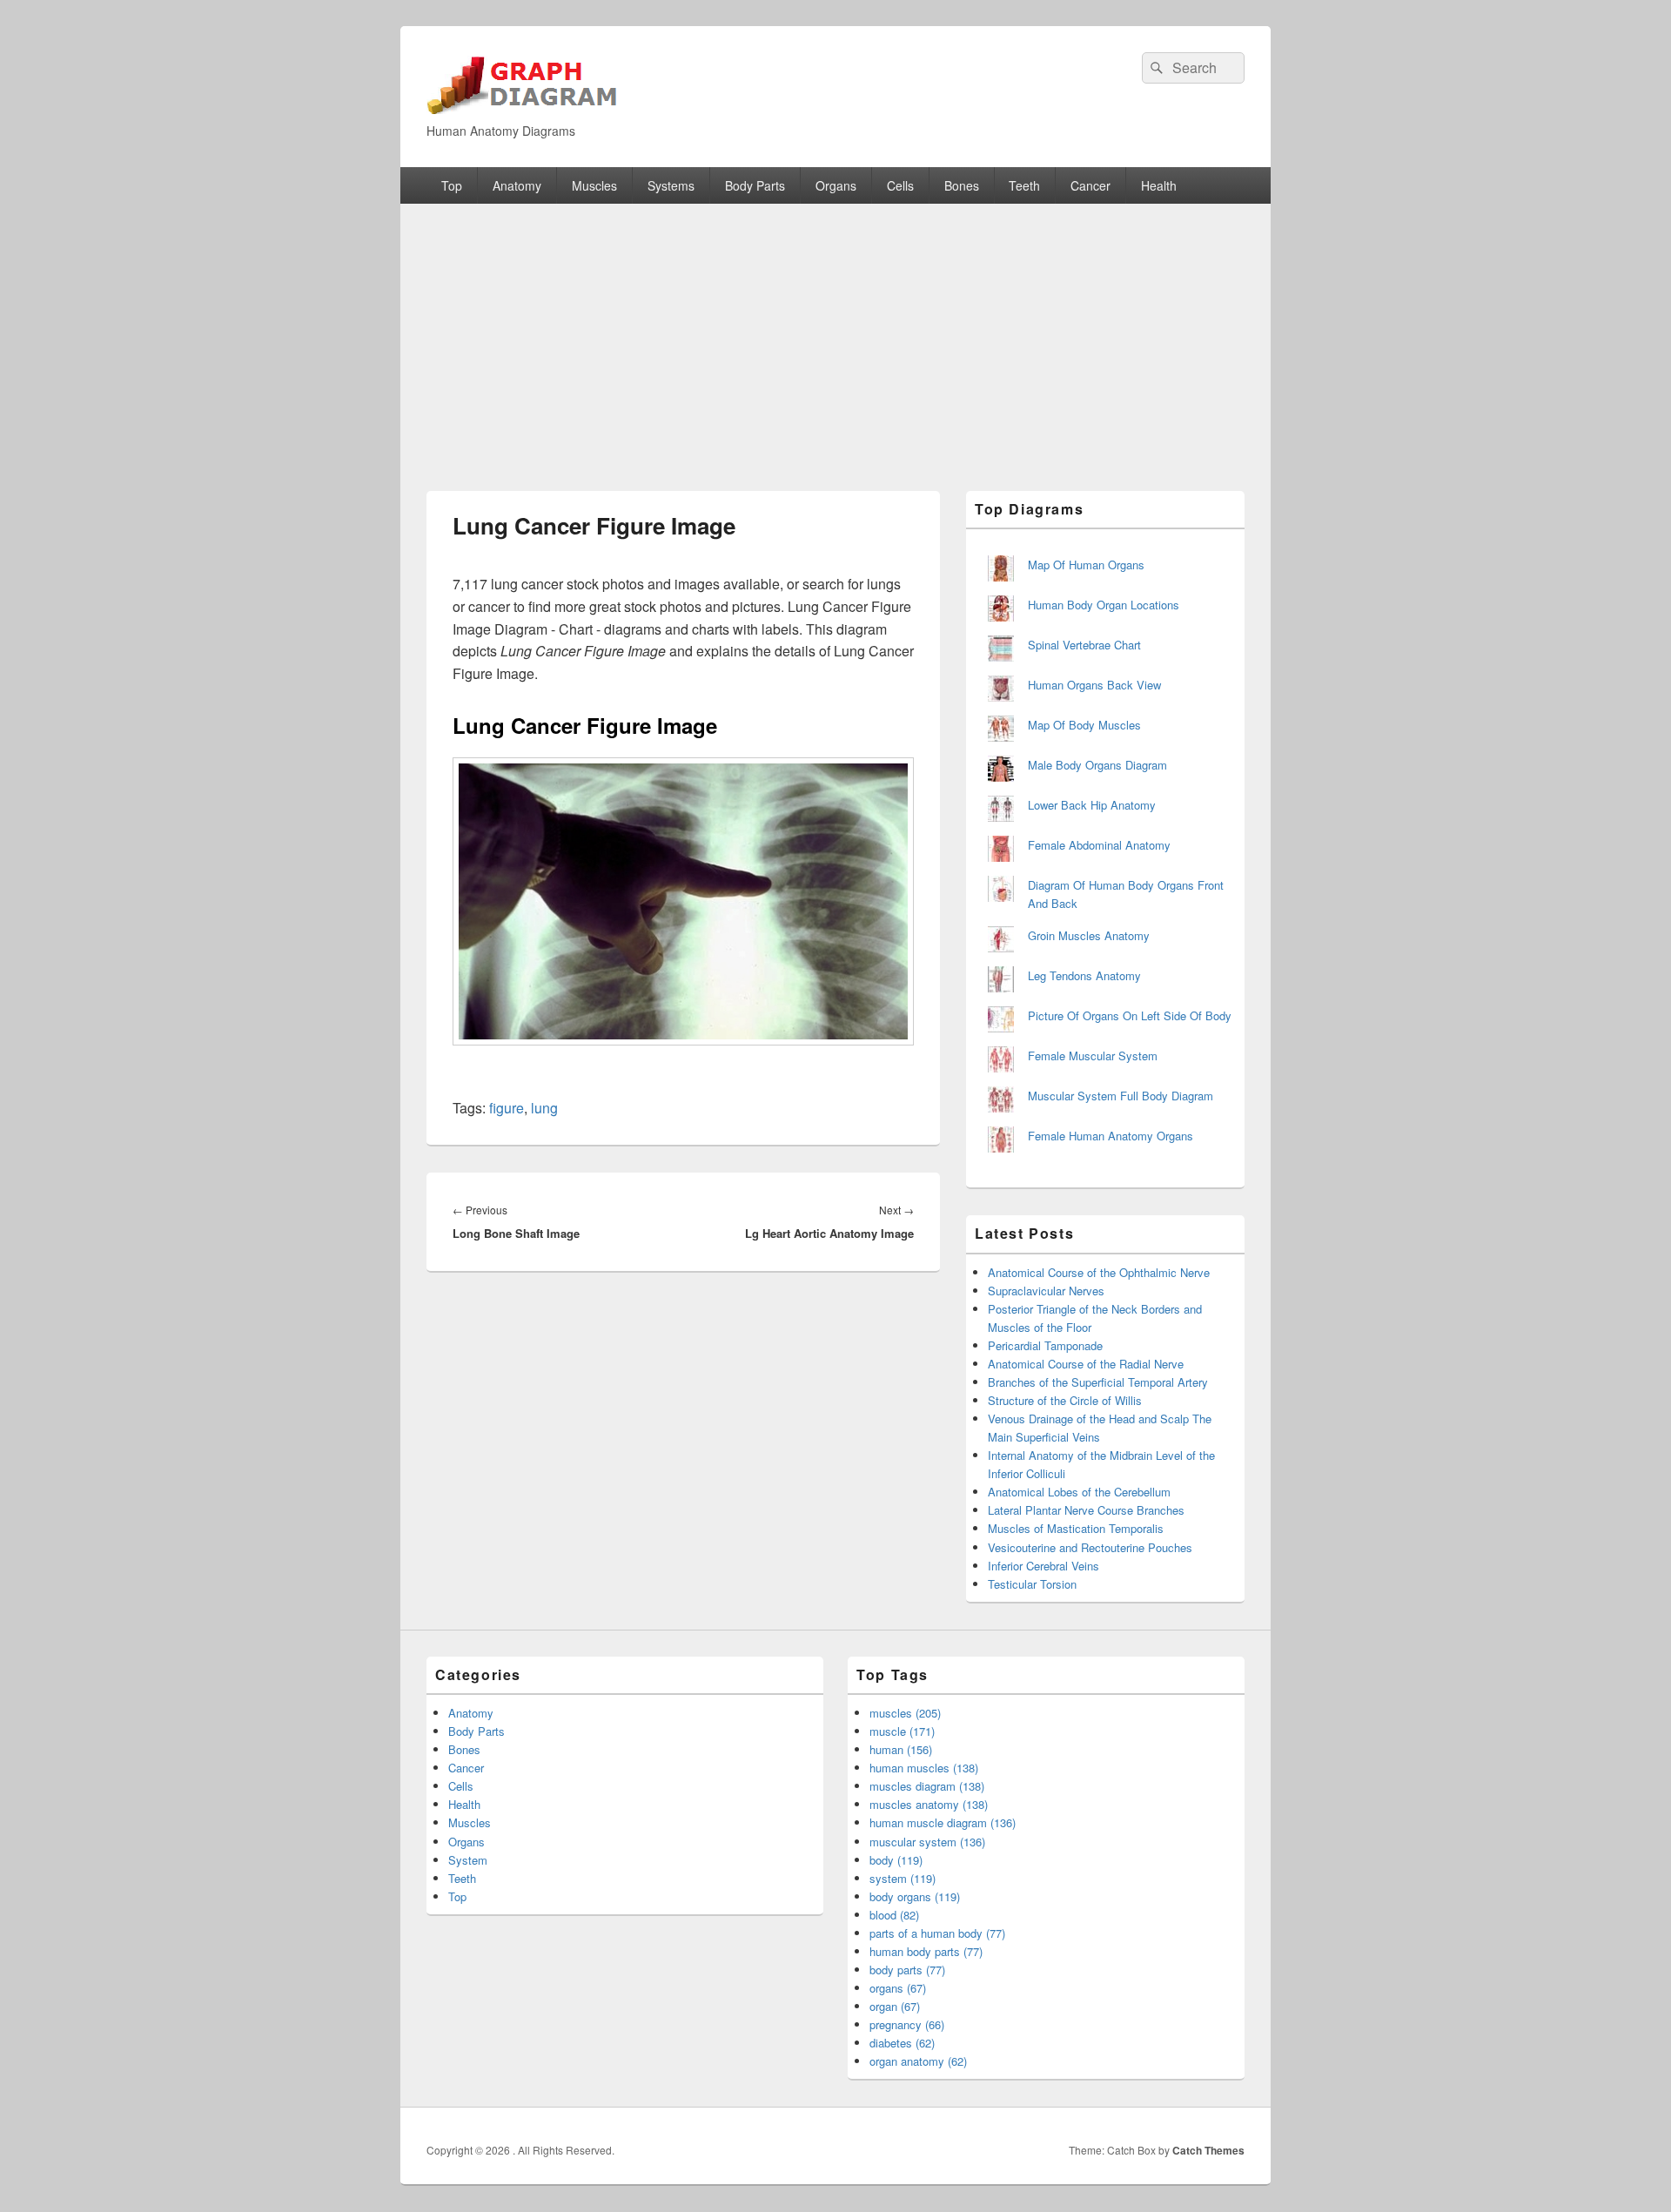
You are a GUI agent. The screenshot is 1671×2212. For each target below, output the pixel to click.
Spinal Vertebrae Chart (1084, 645)
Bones (962, 185)
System (468, 1860)
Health (1159, 185)
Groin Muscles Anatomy (1089, 935)
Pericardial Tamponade (1045, 1345)
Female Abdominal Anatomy (1099, 845)
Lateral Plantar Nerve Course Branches (1086, 1510)
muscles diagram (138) (927, 1786)
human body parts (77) (926, 1951)
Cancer (1091, 185)
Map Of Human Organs (1086, 565)
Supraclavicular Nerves (1046, 1291)
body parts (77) (907, 1970)
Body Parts (755, 185)
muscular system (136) (927, 1842)
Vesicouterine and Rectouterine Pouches (1090, 1547)
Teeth (1024, 185)
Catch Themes (1208, 2150)
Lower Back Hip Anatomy (1092, 805)
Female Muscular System (1093, 1056)
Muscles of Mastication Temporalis (1076, 1528)
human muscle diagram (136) (943, 1822)
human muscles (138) (924, 1768)
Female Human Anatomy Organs (1111, 1136)
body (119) (896, 1860)
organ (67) (895, 2006)
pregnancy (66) (907, 2024)
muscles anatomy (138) (929, 1804)
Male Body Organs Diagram (1097, 765)
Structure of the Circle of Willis (1065, 1400)
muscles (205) (905, 1713)
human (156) (901, 1749)
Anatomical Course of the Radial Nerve (1086, 1364)
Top (452, 185)
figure (507, 1108)
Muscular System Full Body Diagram (1121, 1096)
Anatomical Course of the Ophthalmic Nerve (1099, 1272)
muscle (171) (902, 1731)
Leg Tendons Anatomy (1084, 975)
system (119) (903, 1878)
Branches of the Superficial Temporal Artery (1098, 1382)
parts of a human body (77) (937, 1933)
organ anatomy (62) (918, 2061)
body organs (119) (915, 1896)
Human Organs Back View (1094, 685)
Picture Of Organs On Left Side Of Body (1130, 1015)
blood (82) (894, 1915)
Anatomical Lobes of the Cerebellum (1079, 1492)
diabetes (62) (902, 2043)
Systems (671, 185)
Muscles (594, 185)
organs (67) (898, 1988)
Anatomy (517, 185)
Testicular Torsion (1032, 1584)
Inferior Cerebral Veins (1044, 1566)
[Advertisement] (835, 334)
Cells (900, 185)
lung (544, 1108)
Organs (836, 185)
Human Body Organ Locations (1104, 605)
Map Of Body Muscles (1084, 725)
